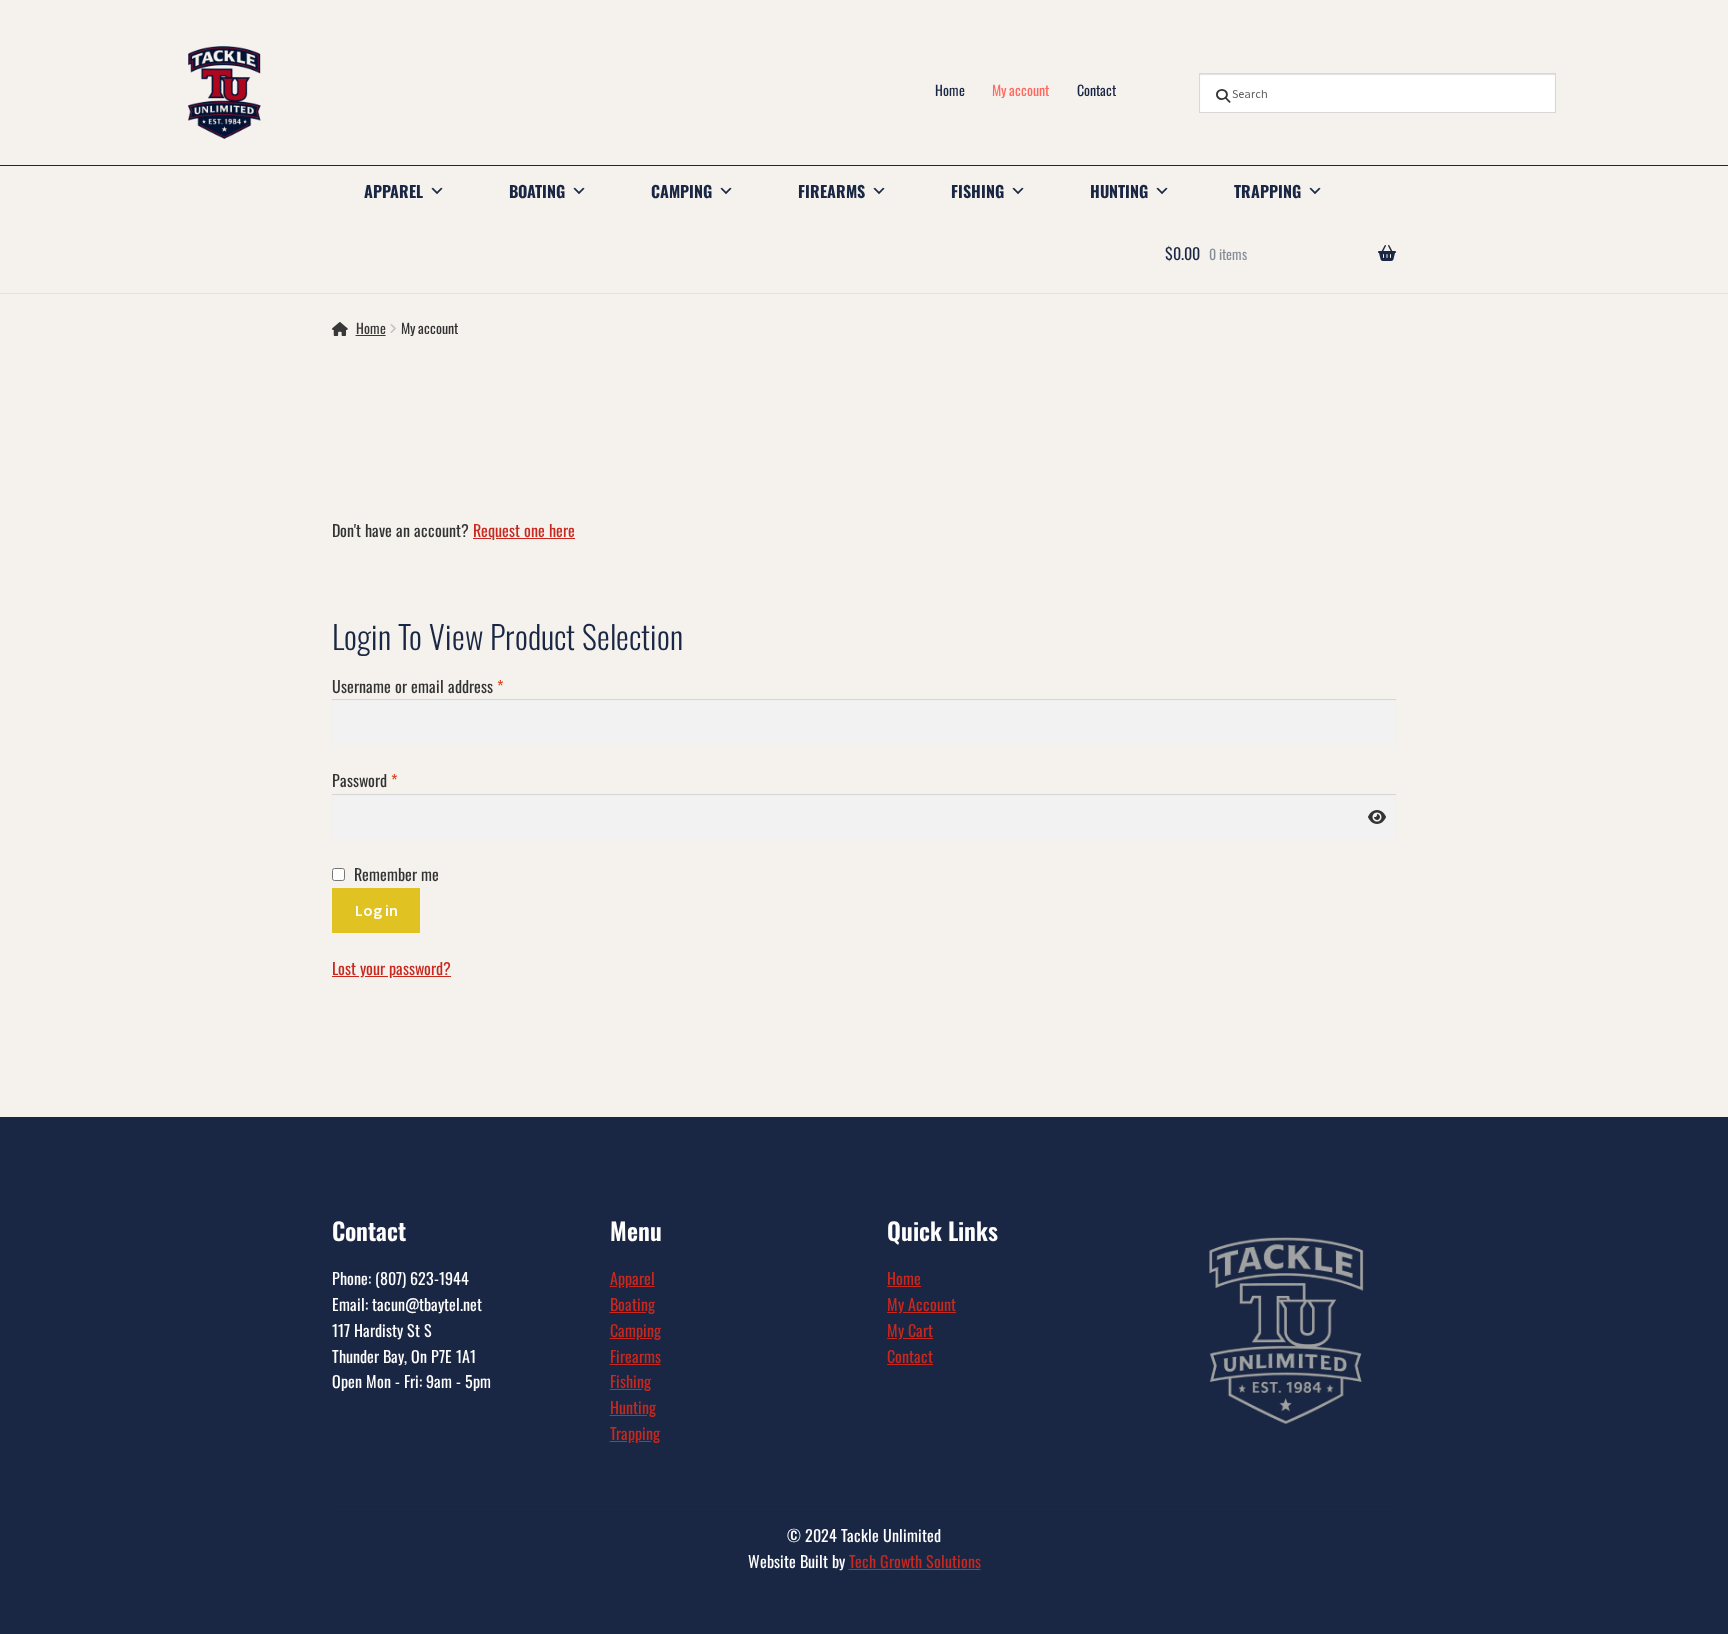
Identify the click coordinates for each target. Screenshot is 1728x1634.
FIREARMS (831, 191)
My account (1020, 89)
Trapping (635, 1433)
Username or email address (443, 686)
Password (390, 780)
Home (950, 89)
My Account (921, 1304)
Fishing (630, 1381)
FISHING (977, 191)
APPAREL (393, 191)
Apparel (632, 1278)
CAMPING (681, 191)
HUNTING (1119, 191)
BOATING (537, 191)
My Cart (910, 1330)
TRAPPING (1267, 191)
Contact (1096, 89)
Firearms (635, 1356)
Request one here (524, 530)
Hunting (633, 1407)
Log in (376, 910)
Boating (632, 1304)
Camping (635, 1330)
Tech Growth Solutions (915, 1561)
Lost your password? (391, 968)
